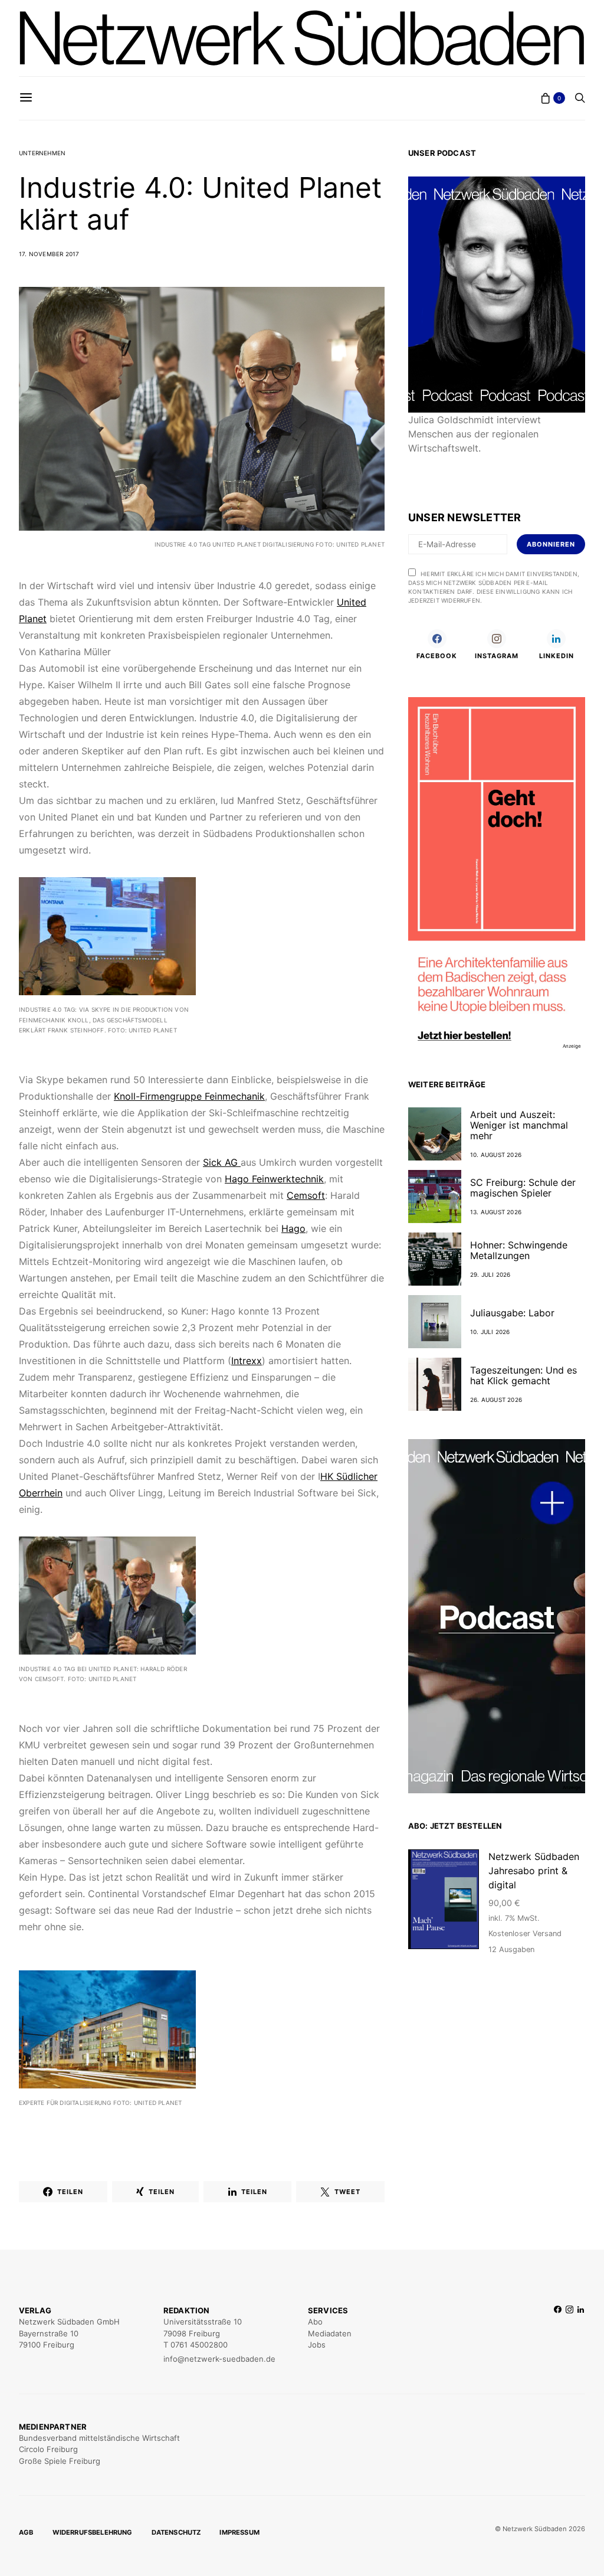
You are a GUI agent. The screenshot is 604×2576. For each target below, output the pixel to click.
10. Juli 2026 (490, 1332)
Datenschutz (176, 2532)
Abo (315, 2322)
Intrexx (247, 1361)
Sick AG (222, 1162)
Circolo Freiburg (48, 2449)
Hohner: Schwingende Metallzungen (519, 1250)
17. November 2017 (49, 254)
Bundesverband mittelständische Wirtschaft (99, 2438)
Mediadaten (330, 2333)
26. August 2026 (496, 1400)
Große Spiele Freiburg (60, 2461)
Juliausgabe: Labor (512, 1313)
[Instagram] (569, 2335)
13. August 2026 (496, 1212)
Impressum (239, 2532)
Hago (293, 1228)
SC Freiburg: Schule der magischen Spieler (523, 1188)
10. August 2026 (496, 1155)
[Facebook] (558, 2335)
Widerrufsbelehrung (93, 2532)
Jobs (317, 2345)
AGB (26, 2532)
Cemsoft (306, 1195)
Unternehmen (42, 153)
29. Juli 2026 (490, 1274)
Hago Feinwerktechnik (274, 1179)
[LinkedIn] (581, 2335)
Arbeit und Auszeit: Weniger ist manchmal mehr (519, 1125)
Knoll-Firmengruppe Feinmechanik (189, 1096)
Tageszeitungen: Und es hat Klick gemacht (523, 1375)
